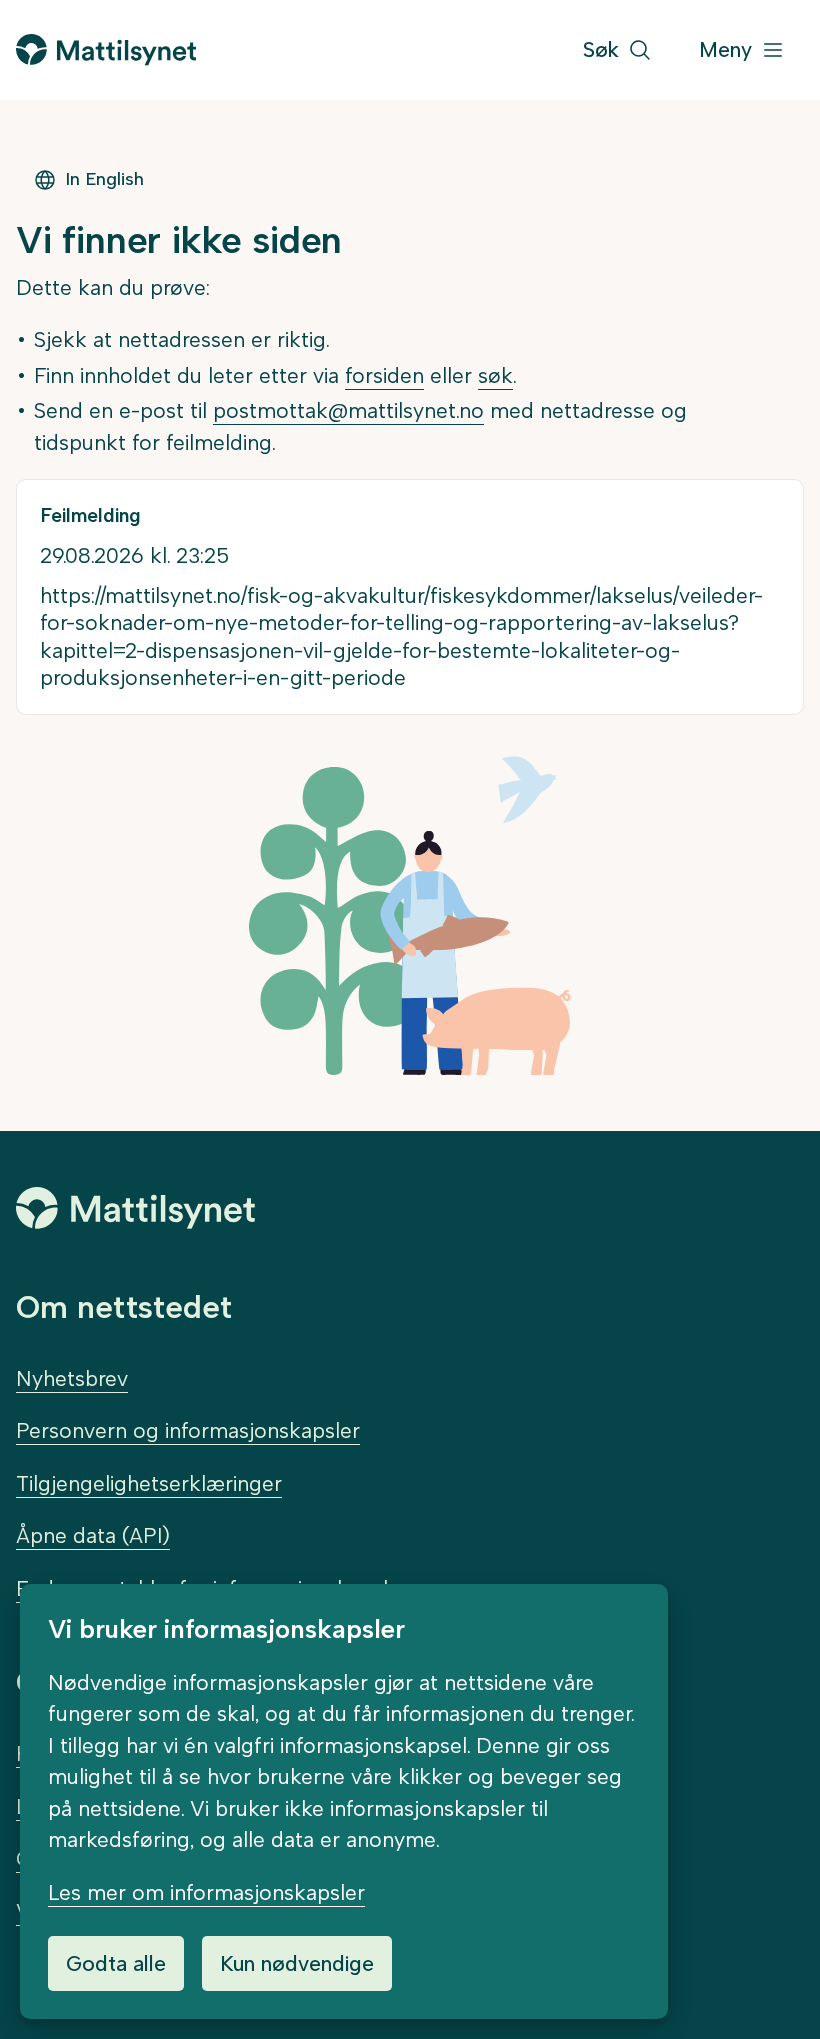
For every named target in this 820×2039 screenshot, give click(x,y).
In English (104, 179)
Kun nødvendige (297, 1963)
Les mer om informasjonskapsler (206, 1892)
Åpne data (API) (93, 1535)
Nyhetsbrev (72, 1378)
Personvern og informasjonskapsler (188, 1430)
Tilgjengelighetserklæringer (149, 1483)
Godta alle (116, 1963)
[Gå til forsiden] (106, 49)
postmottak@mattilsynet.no (348, 410)
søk (495, 375)
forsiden (384, 375)
